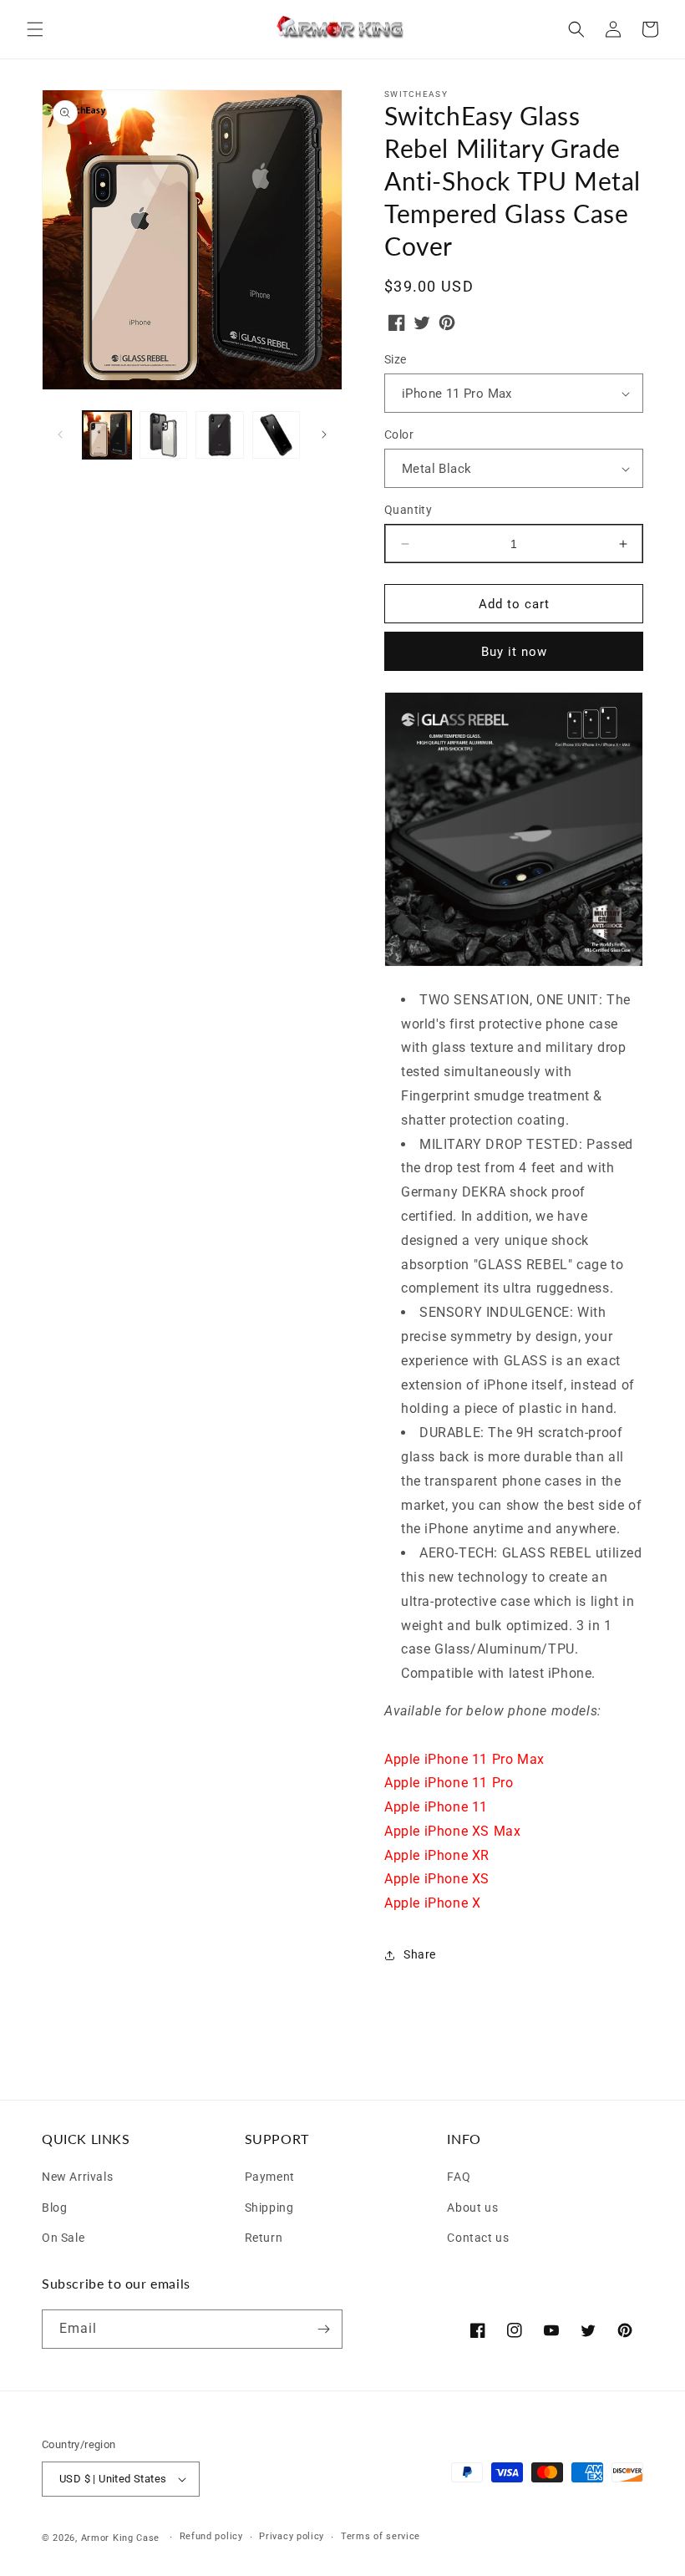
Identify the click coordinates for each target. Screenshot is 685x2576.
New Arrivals (77, 2177)
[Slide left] (60, 434)
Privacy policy (292, 2536)
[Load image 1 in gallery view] (107, 435)
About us (472, 2205)
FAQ (459, 2177)
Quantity (408, 510)
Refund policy (211, 2536)
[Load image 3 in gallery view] (220, 435)
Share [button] (420, 1954)
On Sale (63, 2236)
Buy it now (514, 652)
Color (399, 434)
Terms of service (381, 2536)
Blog (54, 2205)
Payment (270, 2177)
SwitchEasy (416, 94)
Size (396, 359)
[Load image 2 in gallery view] (164, 435)
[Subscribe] (323, 2329)
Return (264, 2236)
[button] (35, 29)
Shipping (269, 2205)
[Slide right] (324, 434)
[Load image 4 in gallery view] (277, 435)
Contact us (478, 2236)
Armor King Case (121, 2538)
